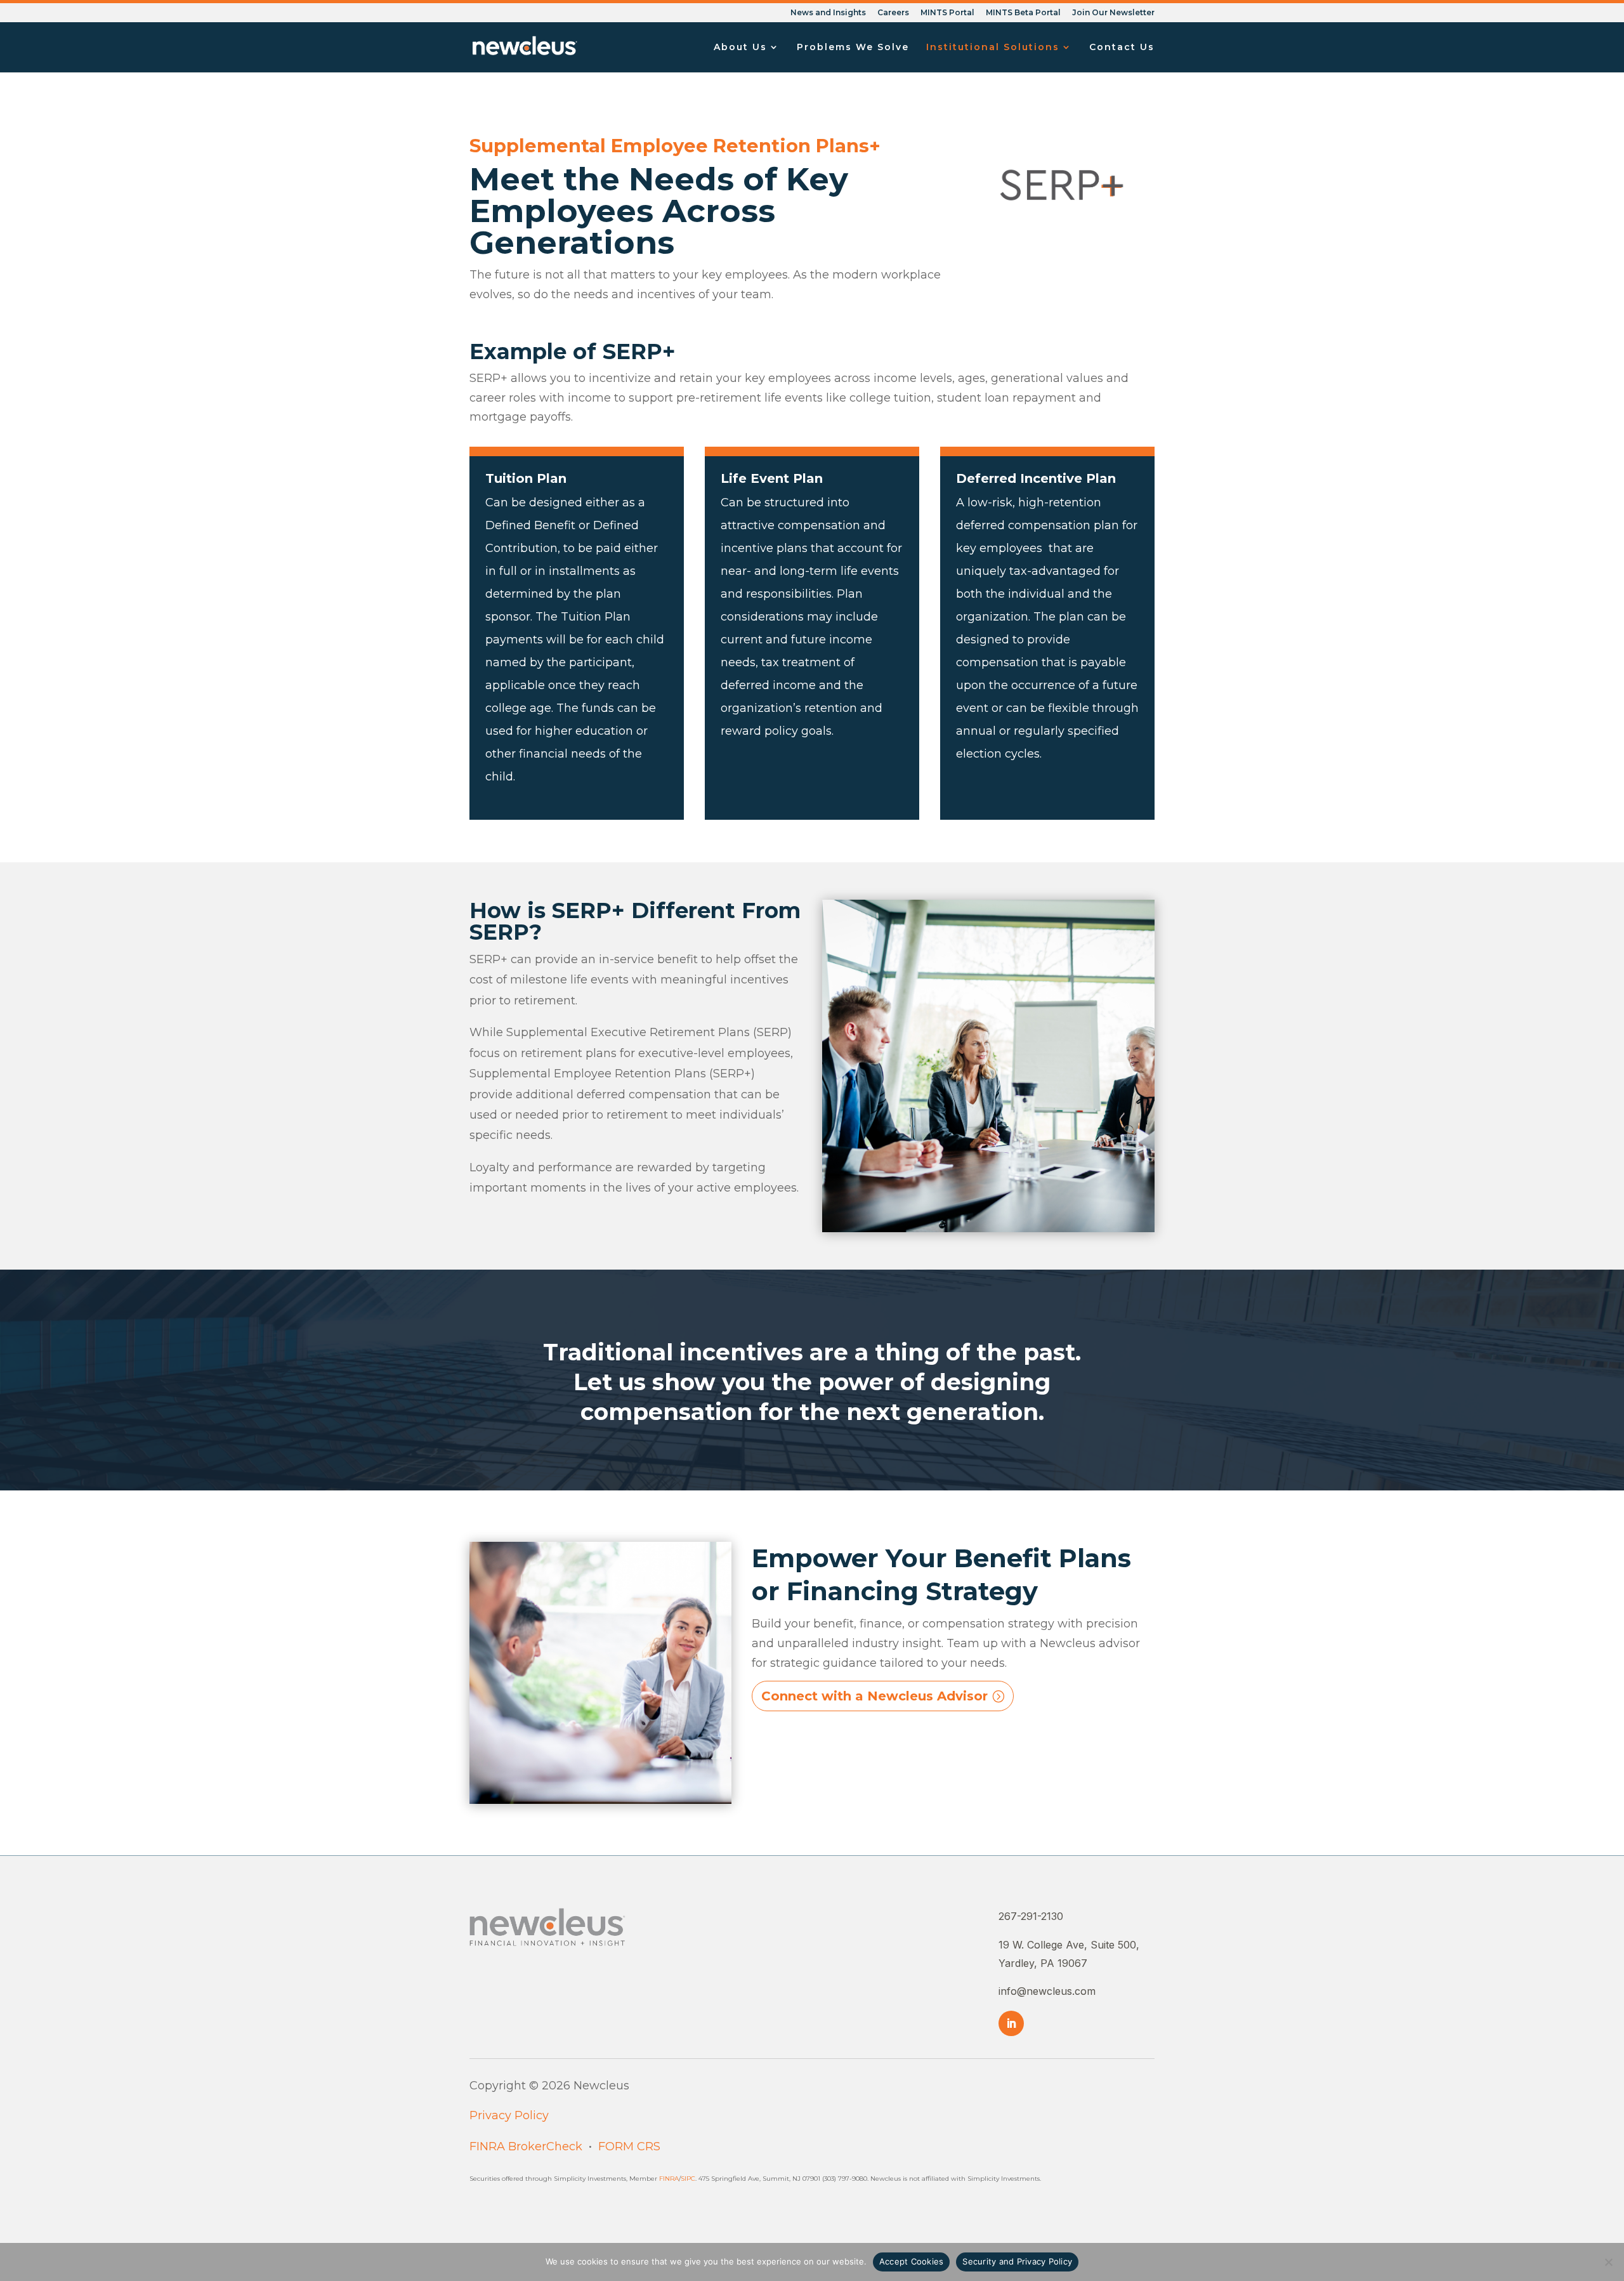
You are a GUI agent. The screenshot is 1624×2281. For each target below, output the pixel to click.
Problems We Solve (853, 48)
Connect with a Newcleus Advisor (874, 1696)
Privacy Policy (509, 2115)
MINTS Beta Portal (1023, 13)
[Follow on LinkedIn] (1011, 2023)
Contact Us (1122, 48)
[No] (1608, 2262)
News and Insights (828, 13)
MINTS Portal (947, 13)
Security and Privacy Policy (1017, 2261)
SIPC (688, 2179)
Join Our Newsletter (1113, 13)
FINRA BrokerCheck (526, 2146)
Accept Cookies (912, 2261)
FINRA (669, 2179)
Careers (893, 13)
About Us (740, 48)
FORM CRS (629, 2146)
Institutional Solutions (993, 48)
